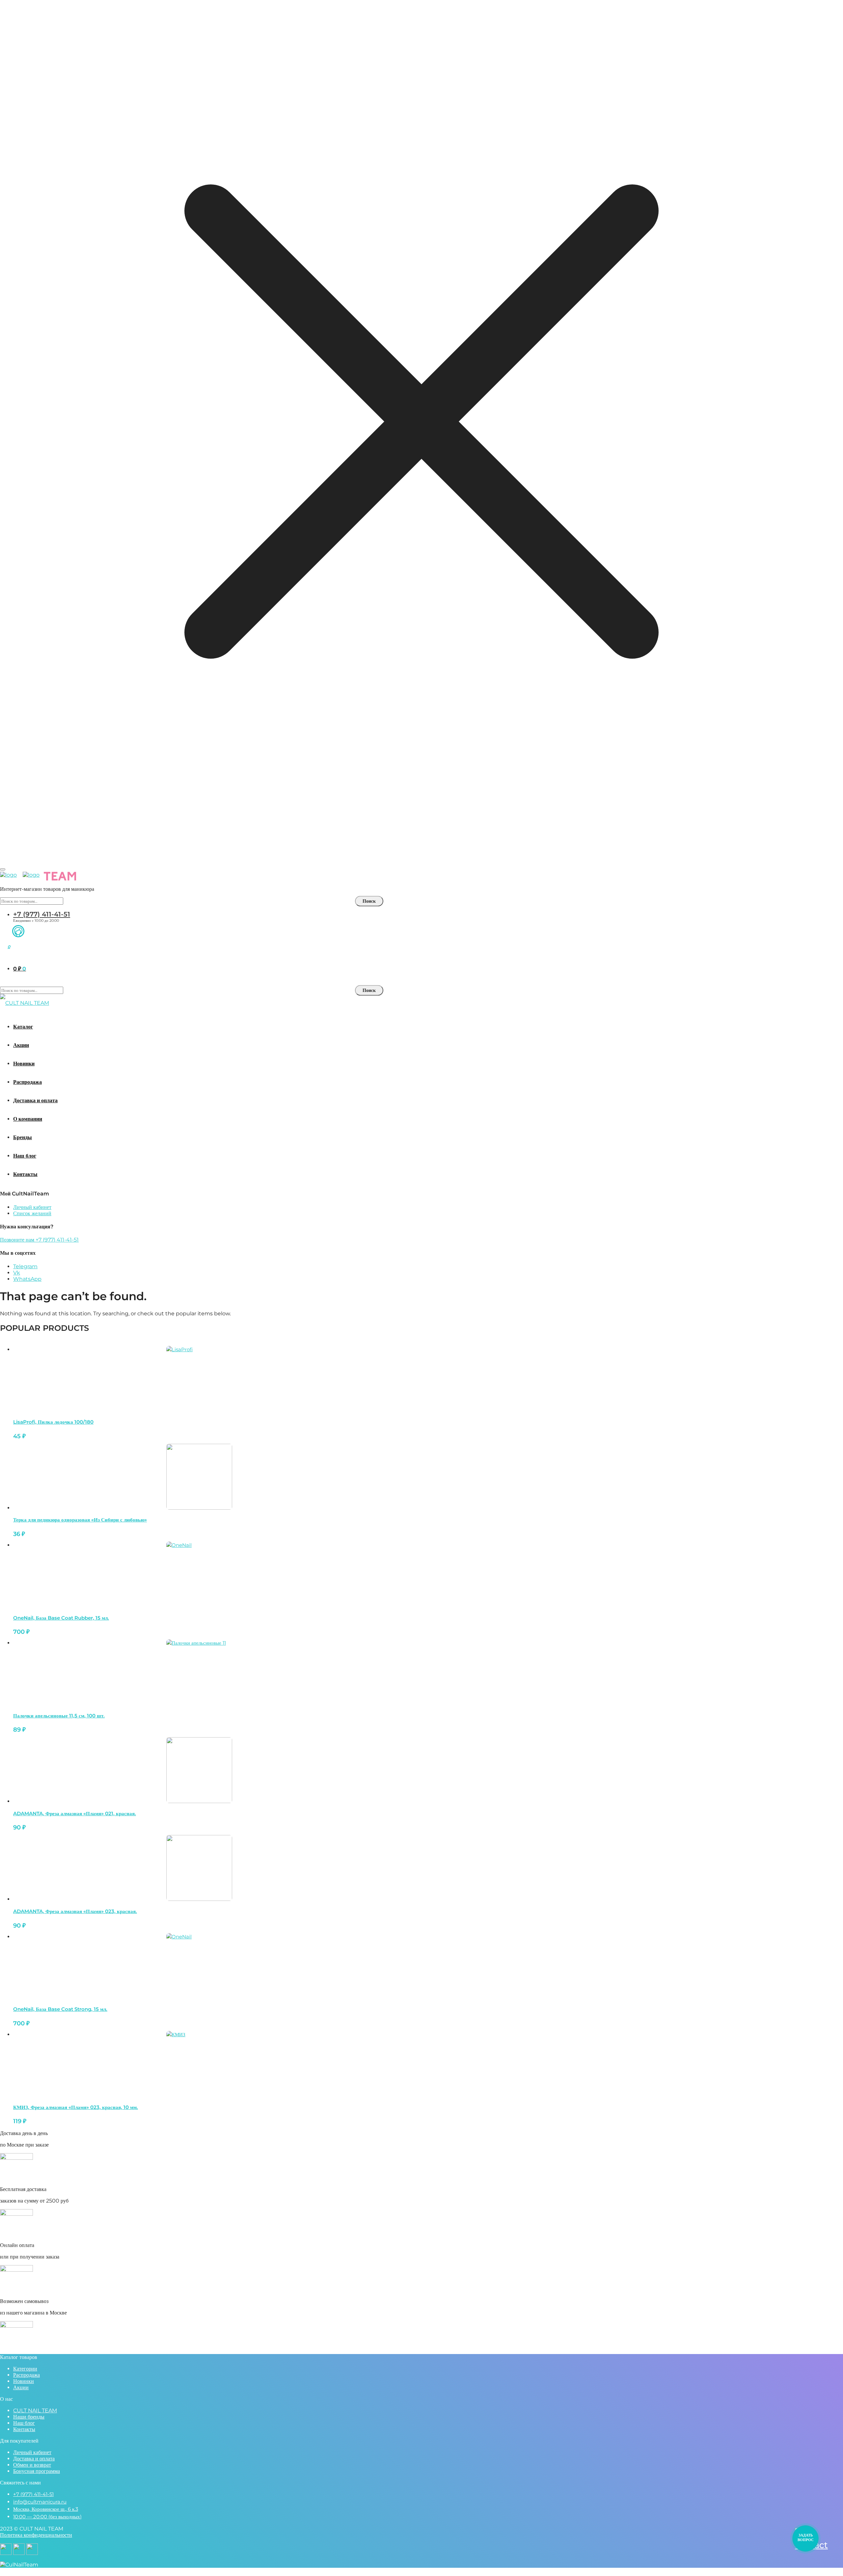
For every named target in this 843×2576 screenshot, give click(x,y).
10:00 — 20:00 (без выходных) (47, 2517)
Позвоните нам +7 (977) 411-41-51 (39, 1240)
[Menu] (3, 869)
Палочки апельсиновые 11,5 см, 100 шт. (59, 1716)
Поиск (369, 901)
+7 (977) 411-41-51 (42, 914)
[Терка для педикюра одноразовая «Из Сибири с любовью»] (199, 1477)
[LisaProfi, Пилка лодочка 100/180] (199, 1379)
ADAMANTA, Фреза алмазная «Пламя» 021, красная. (75, 1813)
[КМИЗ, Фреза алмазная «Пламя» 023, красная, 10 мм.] (199, 2064)
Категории (25, 2369)
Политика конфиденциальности (36, 2535)
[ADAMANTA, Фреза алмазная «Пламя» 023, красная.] (199, 1868)
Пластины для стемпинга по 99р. (421, 851)
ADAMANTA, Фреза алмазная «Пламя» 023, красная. (75, 1911)
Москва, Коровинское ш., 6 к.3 (46, 2509)
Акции (21, 2387)
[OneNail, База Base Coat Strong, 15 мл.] (199, 1966)
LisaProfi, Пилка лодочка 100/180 (53, 1422)
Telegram (25, 1266)
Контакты (24, 2429)
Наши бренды (29, 2417)
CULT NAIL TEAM (35, 2411)
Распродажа (27, 2375)
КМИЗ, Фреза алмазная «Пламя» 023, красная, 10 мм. (76, 2107)
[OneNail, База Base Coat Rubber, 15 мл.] (199, 1575)
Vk (17, 1273)
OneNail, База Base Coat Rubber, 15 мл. (61, 1618)
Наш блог (24, 2423)
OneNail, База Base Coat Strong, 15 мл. (60, 2009)
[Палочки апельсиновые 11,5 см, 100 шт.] (199, 1672)
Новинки (24, 2381)
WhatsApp (27, 1279)
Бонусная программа (37, 2471)
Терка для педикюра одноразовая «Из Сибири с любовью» (80, 1520)
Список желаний (32, 1213)
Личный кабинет (32, 1207)
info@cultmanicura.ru (40, 2502)
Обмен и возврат (32, 2465)
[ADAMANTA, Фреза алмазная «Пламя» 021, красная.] (199, 1770)
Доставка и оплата (34, 2459)
